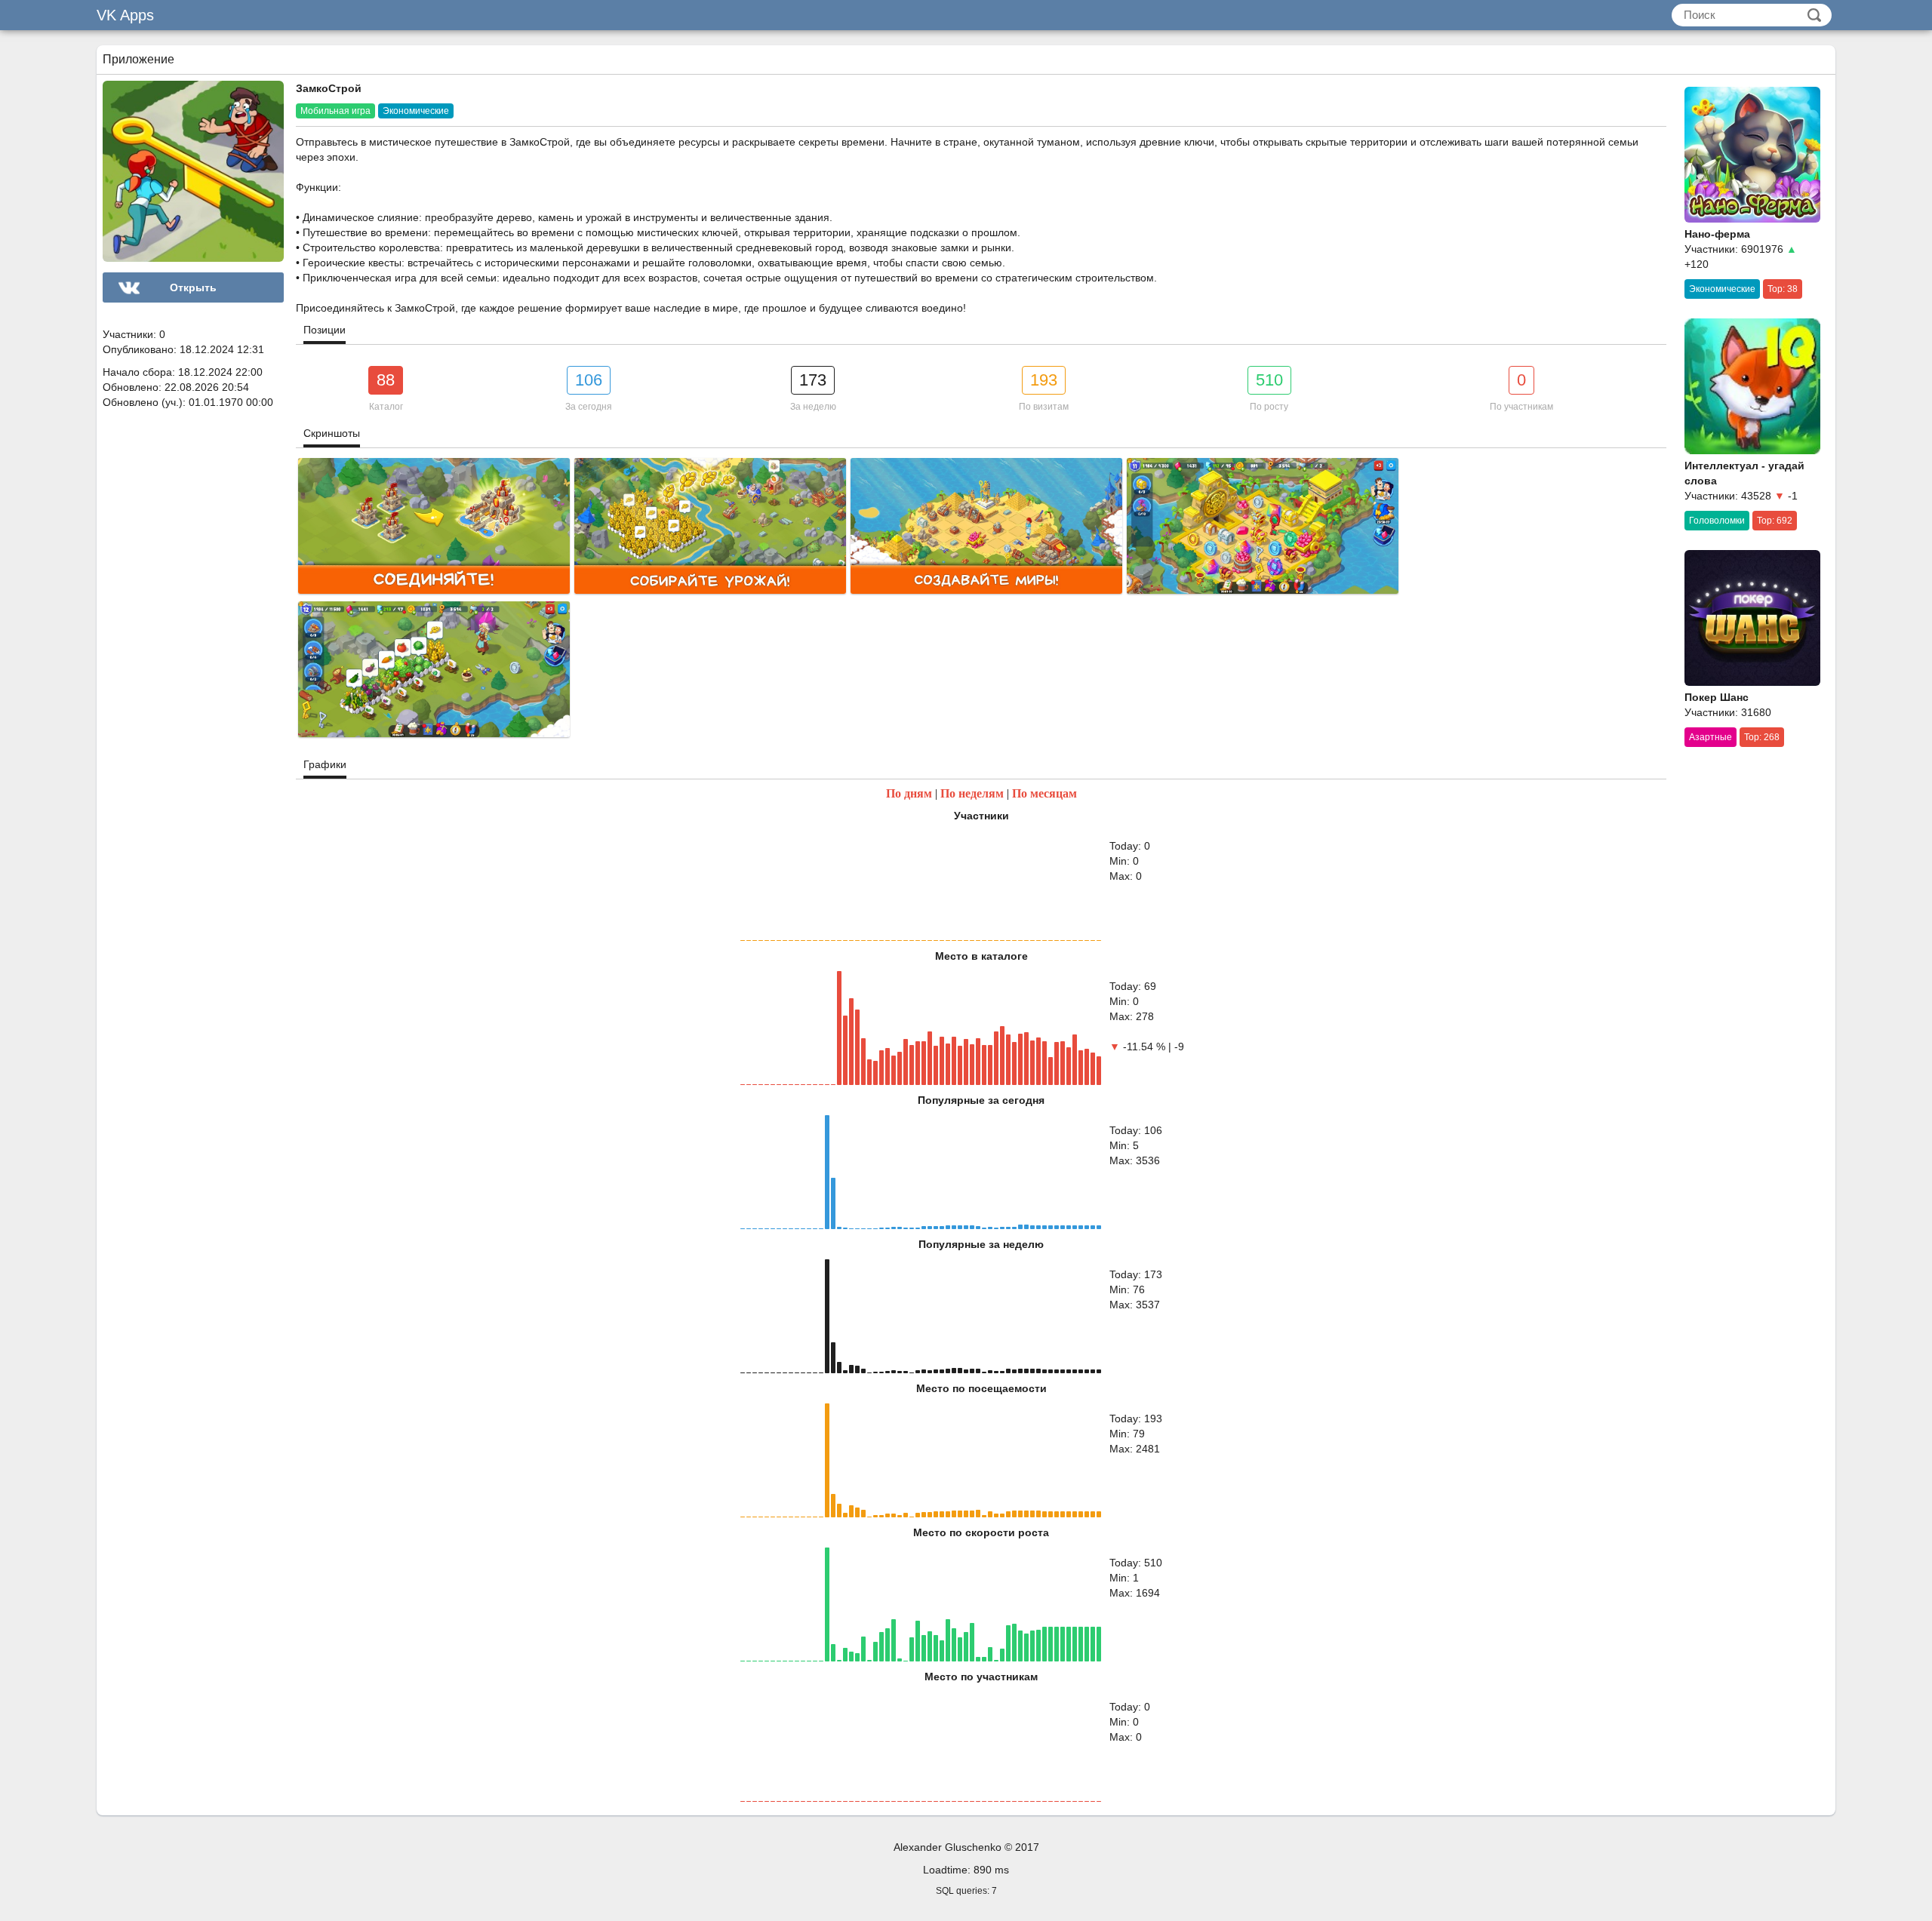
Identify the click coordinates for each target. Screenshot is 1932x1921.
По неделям (972, 793)
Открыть (193, 287)
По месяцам (1044, 793)
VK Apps (125, 15)
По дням (909, 793)
